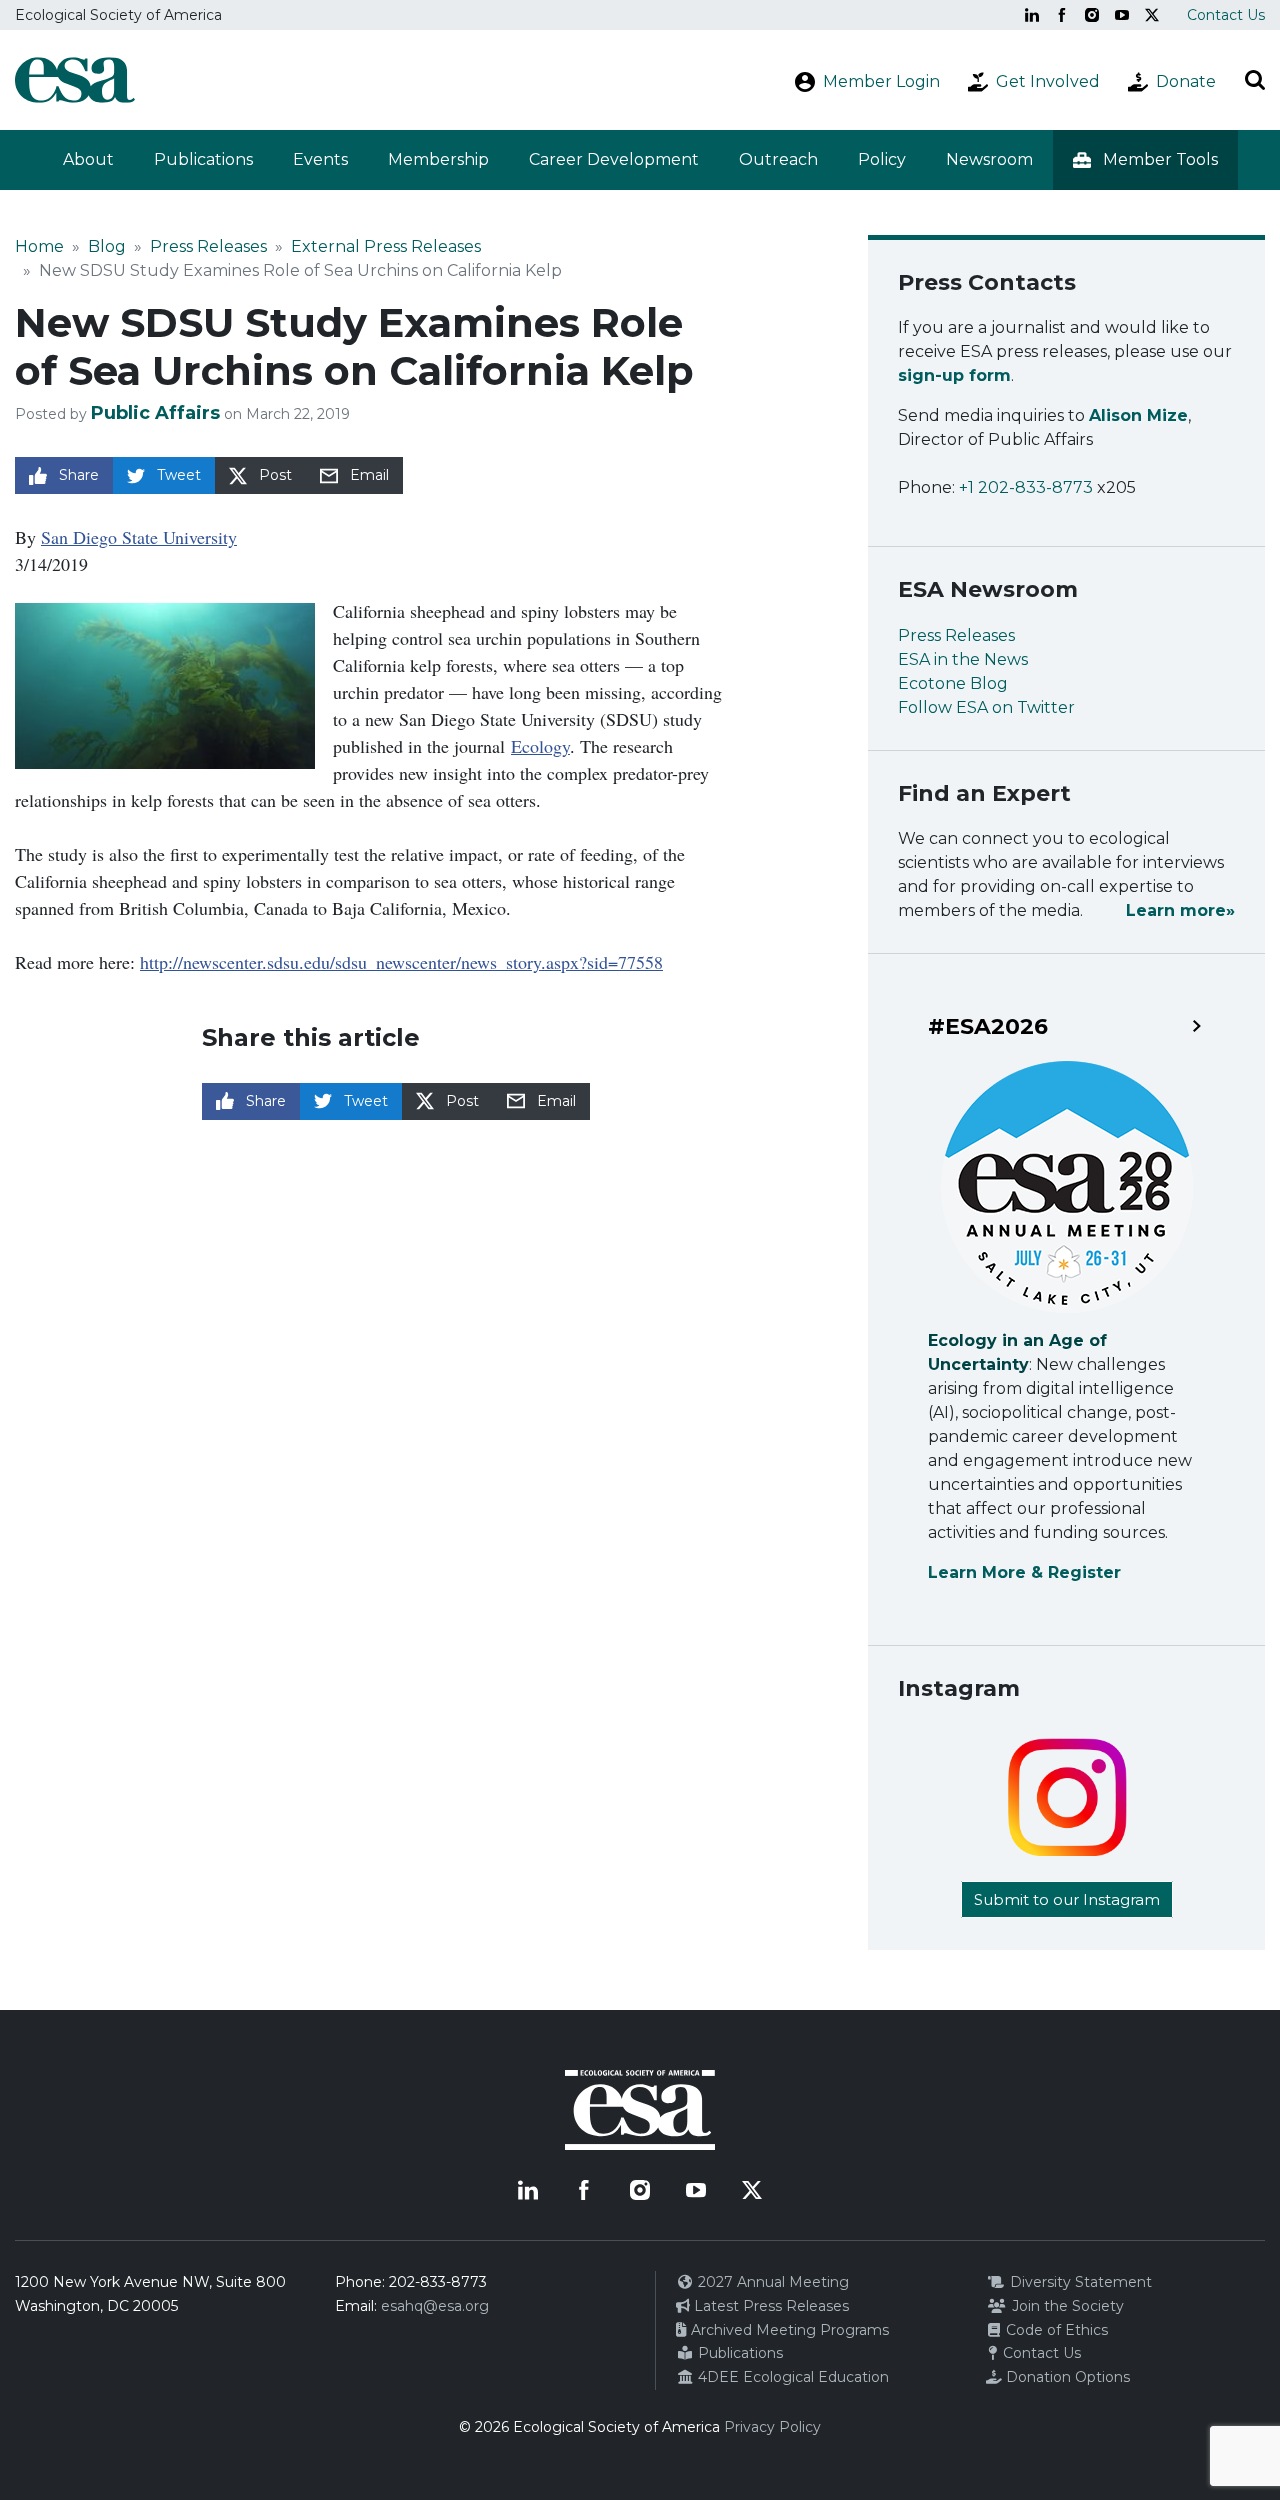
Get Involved (1048, 81)
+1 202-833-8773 (1026, 487)
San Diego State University (139, 537)
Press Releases (208, 246)
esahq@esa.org (435, 2306)
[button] (1145, 160)
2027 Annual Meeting (771, 2282)
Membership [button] (438, 159)
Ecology (540, 746)
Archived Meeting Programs (788, 2330)
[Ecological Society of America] (75, 80)
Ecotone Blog (953, 683)
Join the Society (1066, 2306)
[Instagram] (1092, 15)
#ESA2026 (988, 1027)
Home (39, 246)
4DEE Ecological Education (791, 2377)
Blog (107, 246)
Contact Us (1226, 15)
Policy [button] (882, 159)
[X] (1152, 15)
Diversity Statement (1079, 2282)
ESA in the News (963, 659)
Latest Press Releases (769, 2306)
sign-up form (954, 375)
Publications (203, 159)
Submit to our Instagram (1067, 1899)
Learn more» (1180, 910)
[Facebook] (1062, 15)
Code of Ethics (1055, 2330)
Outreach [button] (778, 159)
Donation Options (1066, 2377)
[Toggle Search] (1255, 80)
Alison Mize (1138, 415)
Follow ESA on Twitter (986, 707)
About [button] (88, 159)
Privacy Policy (772, 2427)
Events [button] (320, 159)
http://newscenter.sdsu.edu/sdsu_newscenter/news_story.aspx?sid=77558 (401, 962)
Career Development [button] (614, 159)
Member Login (881, 81)
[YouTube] (1122, 15)
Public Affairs (155, 413)
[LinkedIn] (1032, 15)
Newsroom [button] (989, 159)
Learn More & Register (1024, 1572)
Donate (1186, 81)
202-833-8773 (438, 2282)
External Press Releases (386, 246)
